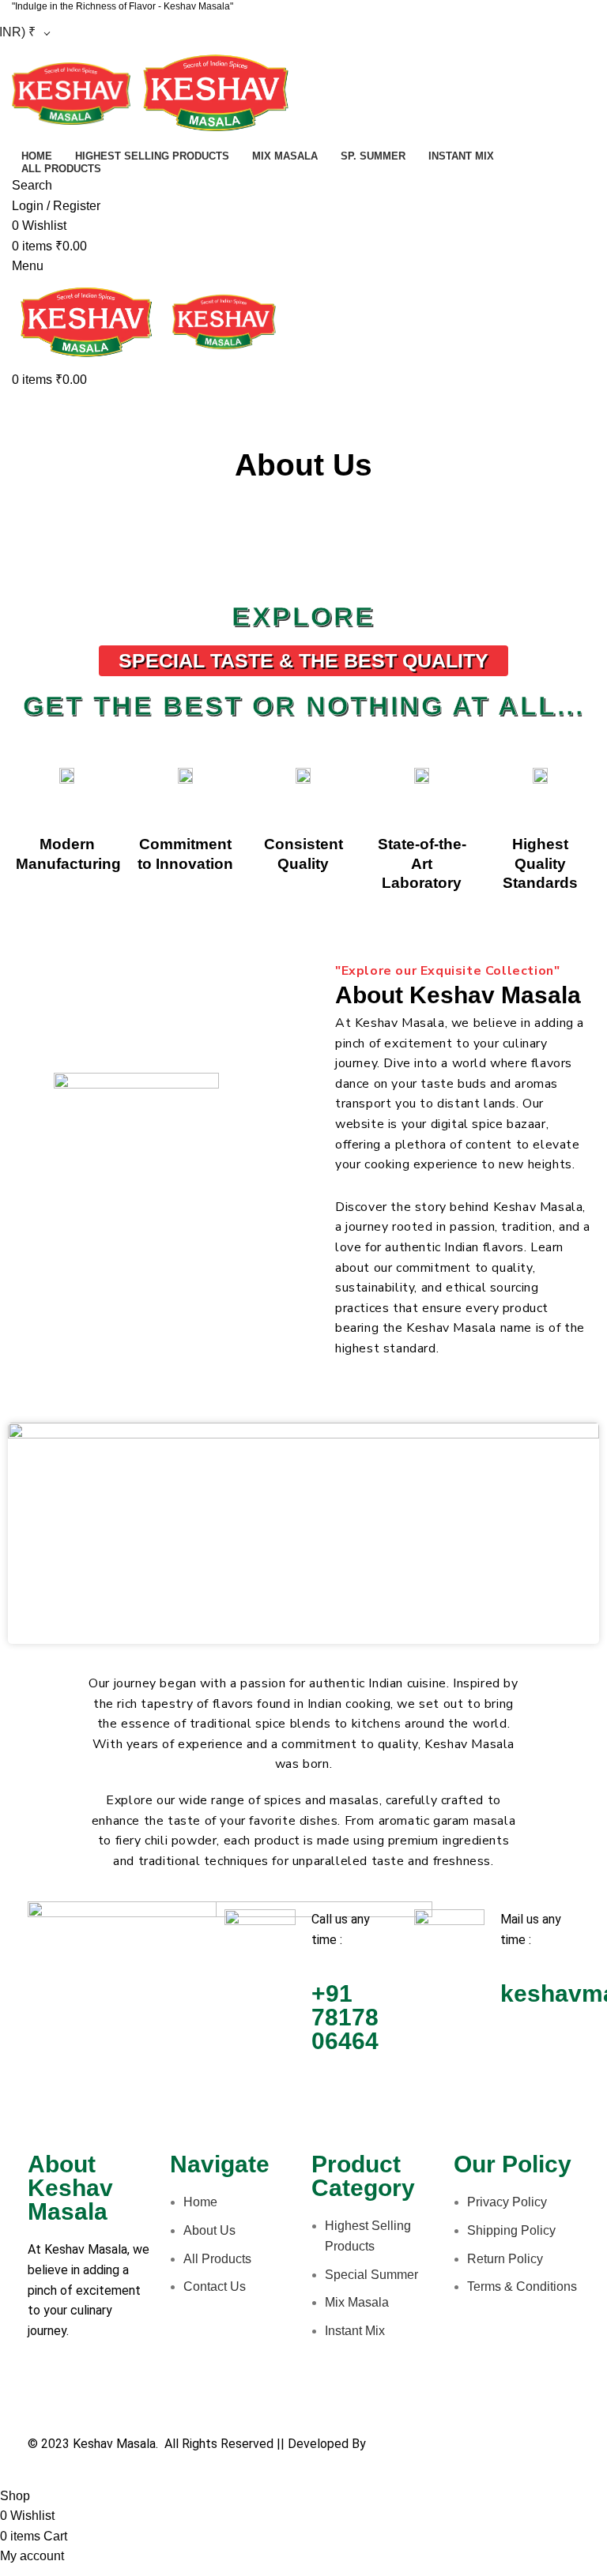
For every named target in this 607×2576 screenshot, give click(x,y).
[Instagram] (133, 2392)
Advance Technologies (432, 2444)
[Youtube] (90, 2392)
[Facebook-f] (47, 2392)
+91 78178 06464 (345, 2017)
